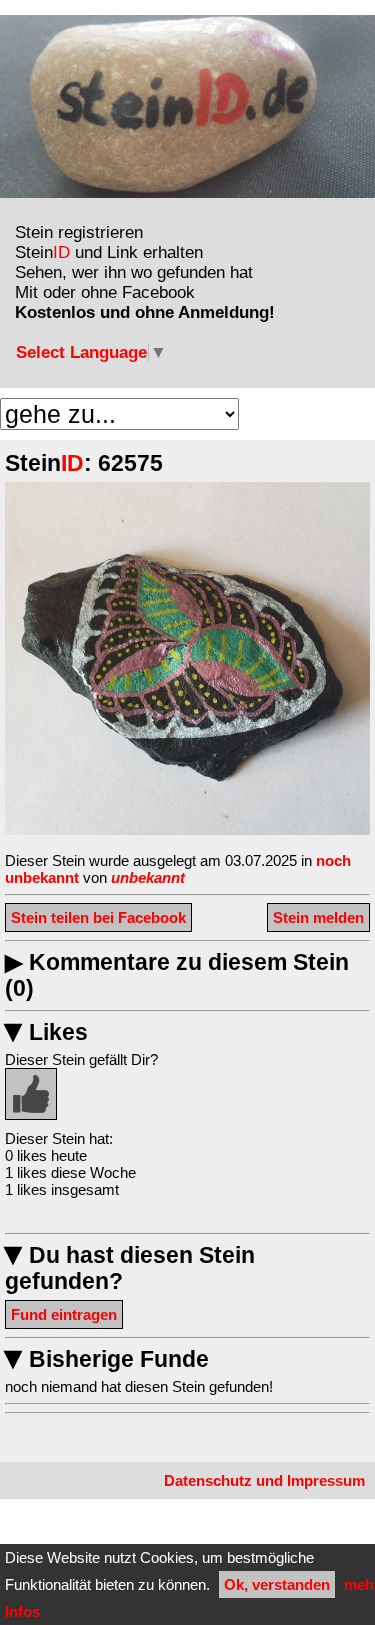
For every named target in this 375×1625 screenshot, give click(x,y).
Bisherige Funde (107, 1359)
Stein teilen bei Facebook (98, 917)
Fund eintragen (64, 1314)
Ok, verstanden (277, 1584)
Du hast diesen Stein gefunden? (130, 1268)
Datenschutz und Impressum (264, 1480)
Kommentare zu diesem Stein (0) (177, 975)
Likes (46, 1032)
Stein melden (318, 917)
